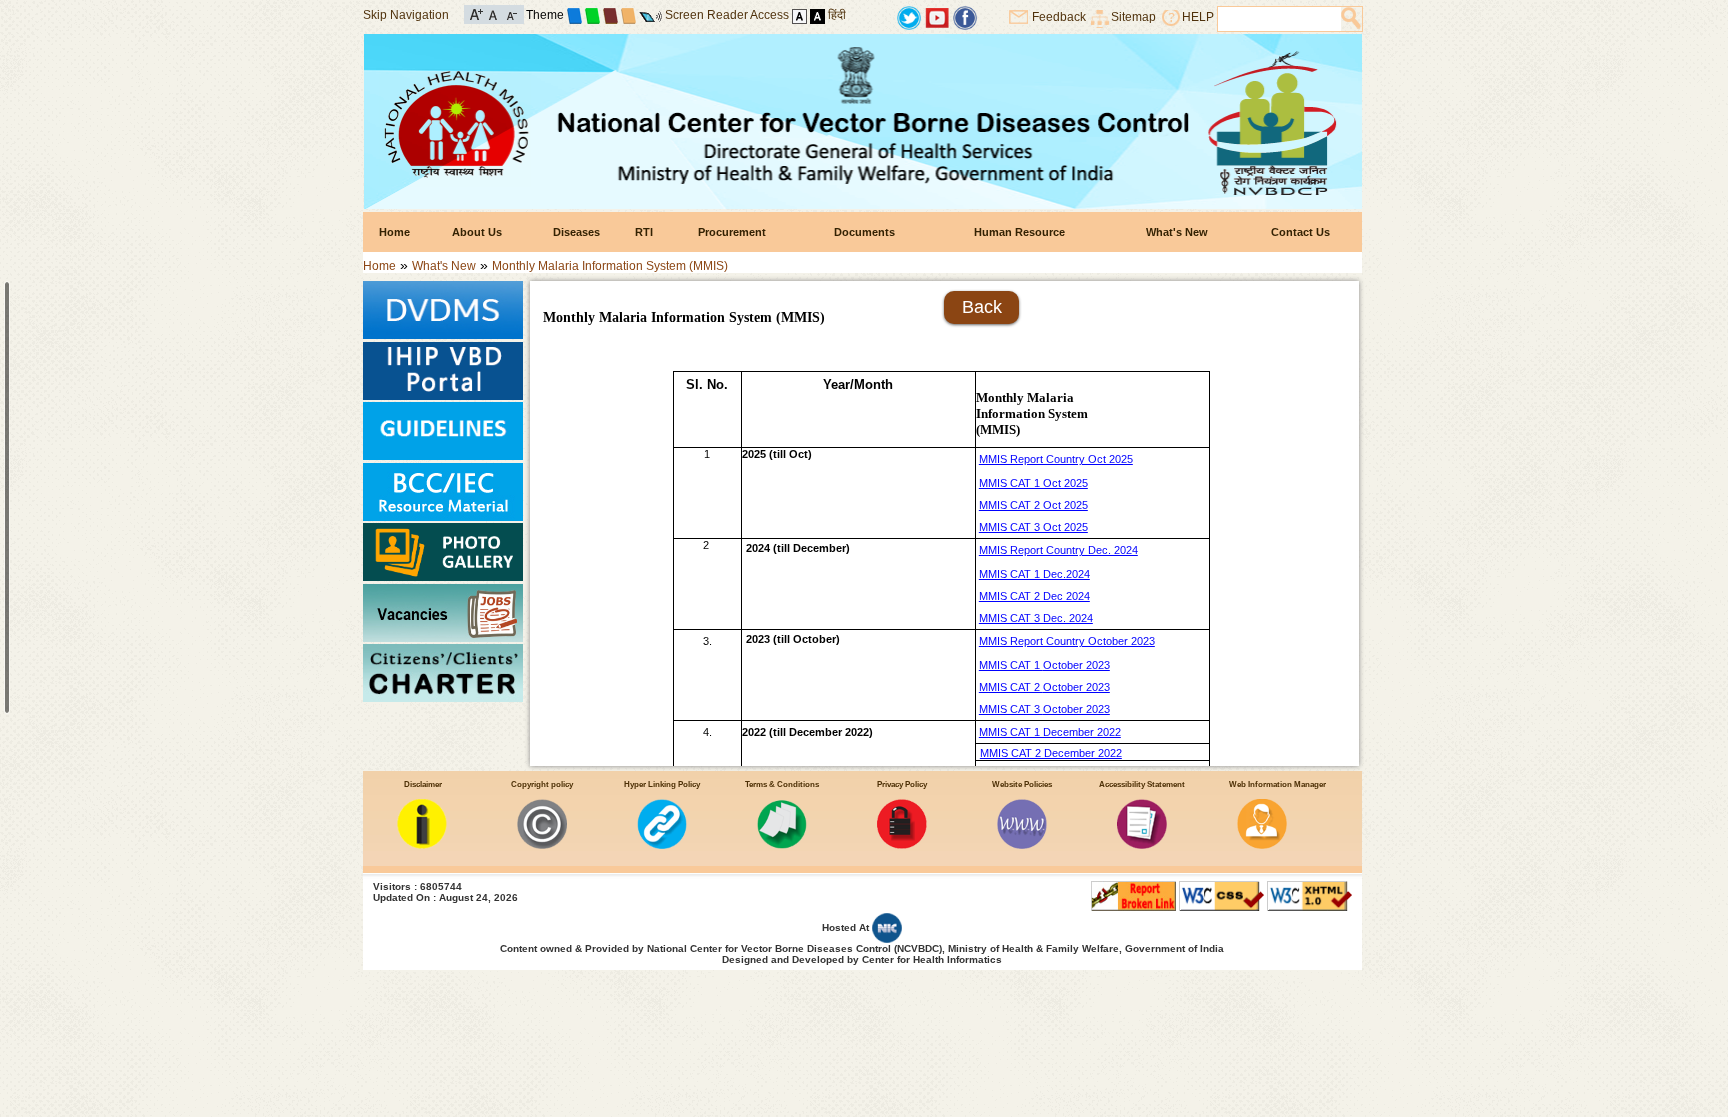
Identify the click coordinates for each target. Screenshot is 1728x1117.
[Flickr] (965, 17)
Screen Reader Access (727, 15)
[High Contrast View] (817, 15)
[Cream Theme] (628, 15)
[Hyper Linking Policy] (662, 845)
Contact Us (1300, 232)
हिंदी (837, 15)
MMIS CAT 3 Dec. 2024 (1036, 618)
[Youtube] (937, 17)
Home (394, 232)
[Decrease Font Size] (510, 13)
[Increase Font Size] (476, 13)
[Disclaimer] (422, 845)
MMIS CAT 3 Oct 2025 (1033, 527)
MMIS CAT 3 (1011, 709)
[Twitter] (909, 17)
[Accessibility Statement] (1142, 845)
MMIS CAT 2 (1011, 687)
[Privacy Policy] (902, 845)
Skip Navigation (406, 15)
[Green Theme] (592, 15)
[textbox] (1279, 19)
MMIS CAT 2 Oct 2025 (1033, 505)
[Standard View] (799, 15)
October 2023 (1076, 665)
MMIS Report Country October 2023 (1067, 641)
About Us (477, 232)
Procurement (732, 232)
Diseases (576, 232)
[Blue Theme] (574, 15)
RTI (644, 232)
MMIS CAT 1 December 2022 (1050, 732)
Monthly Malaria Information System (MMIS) (610, 266)
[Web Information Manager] (1262, 845)
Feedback (1059, 17)
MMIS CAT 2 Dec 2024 (1034, 596)
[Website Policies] (1022, 845)
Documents (864, 232)
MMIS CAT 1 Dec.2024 (1034, 574)
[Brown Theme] (610, 15)
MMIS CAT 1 (1011, 665)
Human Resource (1019, 232)
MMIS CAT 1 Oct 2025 (1033, 483)
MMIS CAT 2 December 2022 (1051, 753)
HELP (1198, 17)
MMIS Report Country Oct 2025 (1056, 459)
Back (982, 307)
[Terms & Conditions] (782, 845)
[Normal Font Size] (493, 13)
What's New (1177, 232)
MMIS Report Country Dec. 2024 (1058, 550)
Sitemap (1133, 17)
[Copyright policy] (542, 845)
